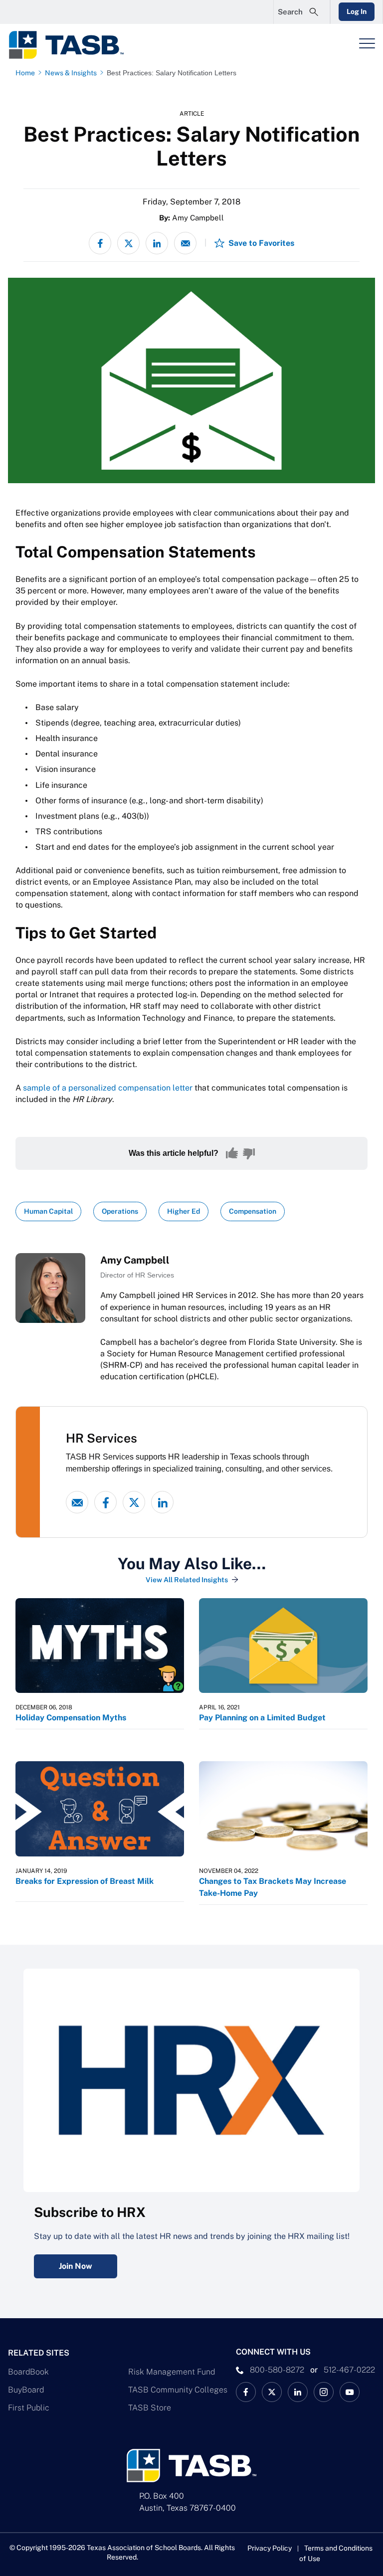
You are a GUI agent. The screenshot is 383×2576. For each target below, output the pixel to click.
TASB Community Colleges (178, 2390)
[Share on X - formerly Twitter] (128, 243)
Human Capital (48, 1211)
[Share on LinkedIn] (157, 243)
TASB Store (150, 2408)
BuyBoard (26, 2390)
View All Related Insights (187, 1580)
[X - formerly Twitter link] (134, 1502)
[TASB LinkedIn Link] (298, 2392)
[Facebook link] (105, 1502)
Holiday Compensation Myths (71, 1718)
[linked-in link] (162, 1502)
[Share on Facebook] (100, 243)
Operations (120, 1211)
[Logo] (73, 45)
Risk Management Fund (172, 2372)
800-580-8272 (277, 2370)
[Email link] (77, 1502)
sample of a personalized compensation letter (108, 1088)
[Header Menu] (367, 43)
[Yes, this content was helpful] (232, 1153)
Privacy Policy (270, 2548)
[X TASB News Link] (272, 2392)
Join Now (76, 2266)
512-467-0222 (349, 2370)
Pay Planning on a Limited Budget (262, 1718)
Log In (357, 11)
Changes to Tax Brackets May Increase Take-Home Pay (273, 1887)
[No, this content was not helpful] (249, 1153)
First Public (29, 2408)
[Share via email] (185, 243)
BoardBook (28, 2372)
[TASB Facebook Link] (246, 2392)
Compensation (253, 1211)
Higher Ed (184, 1211)
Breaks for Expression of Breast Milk (85, 1881)
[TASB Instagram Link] (324, 2392)
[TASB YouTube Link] (350, 2392)
